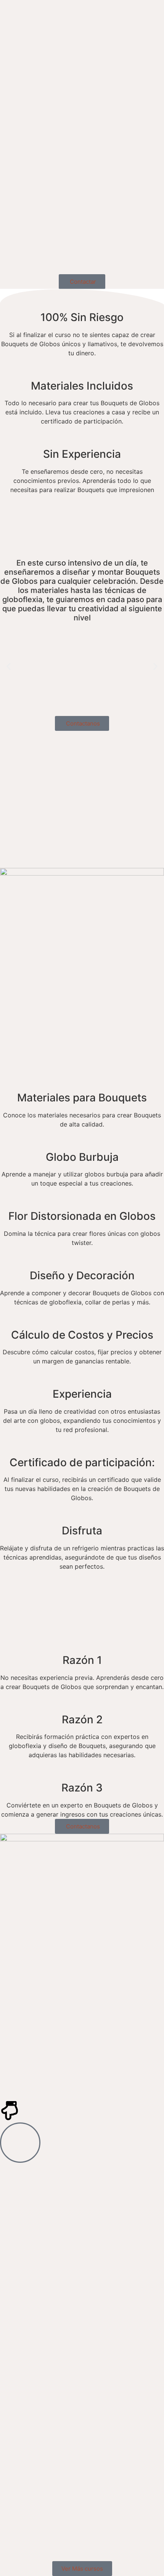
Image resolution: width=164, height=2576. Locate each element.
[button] (9, 666)
